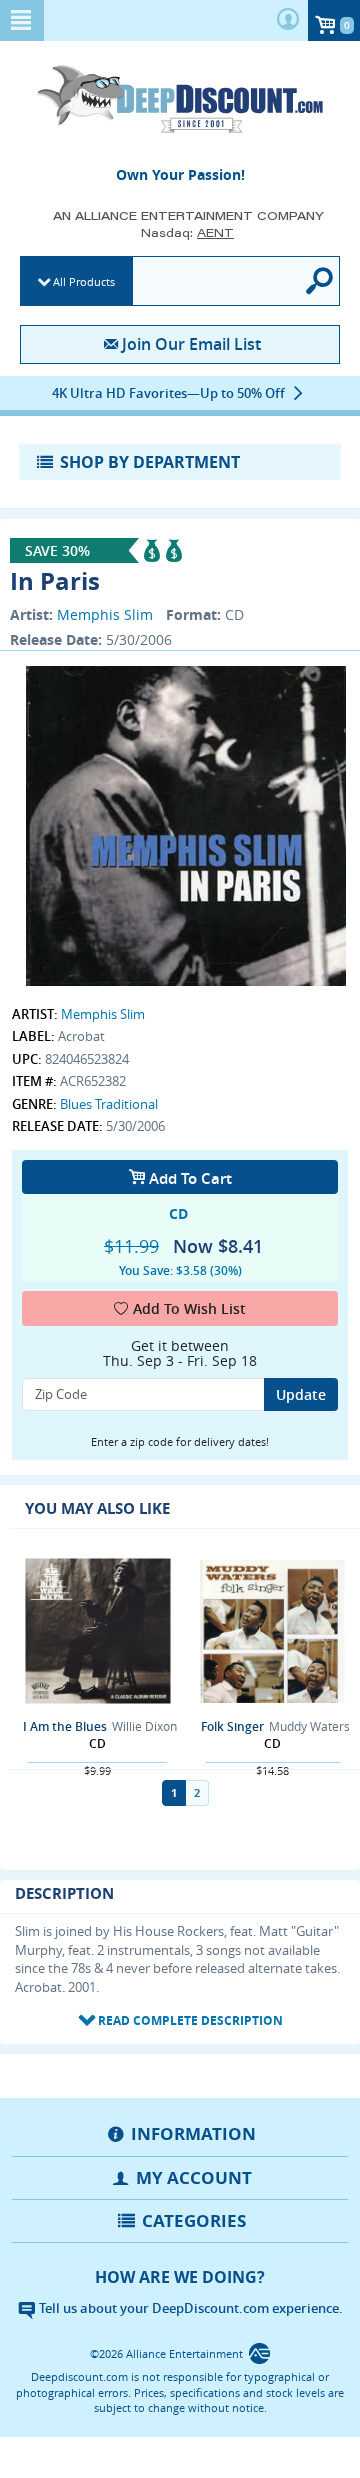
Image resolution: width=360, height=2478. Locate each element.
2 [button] (197, 1792)
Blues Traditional (109, 1104)
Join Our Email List (191, 344)
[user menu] (288, 20)
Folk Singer (232, 1726)
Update (301, 1394)
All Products (84, 281)
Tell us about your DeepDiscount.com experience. (189, 2308)
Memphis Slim (105, 614)
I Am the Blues (65, 1726)
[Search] (321, 281)
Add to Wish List (189, 1308)
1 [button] (174, 1792)
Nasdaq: (187, 232)
